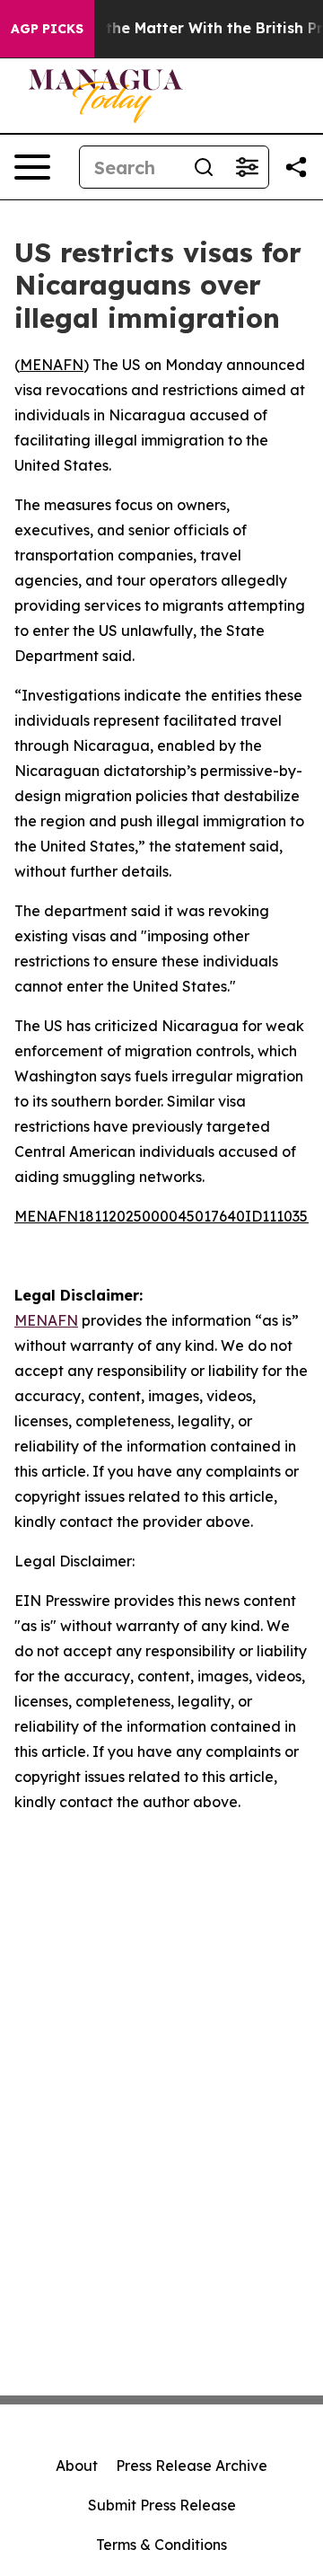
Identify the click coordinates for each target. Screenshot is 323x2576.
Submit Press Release (162, 2505)
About (77, 2466)
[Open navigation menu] (32, 167)
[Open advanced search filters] (247, 167)
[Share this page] (296, 167)
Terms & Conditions (161, 2545)
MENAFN (52, 365)
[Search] (204, 167)
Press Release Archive (192, 2466)
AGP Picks (47, 29)
